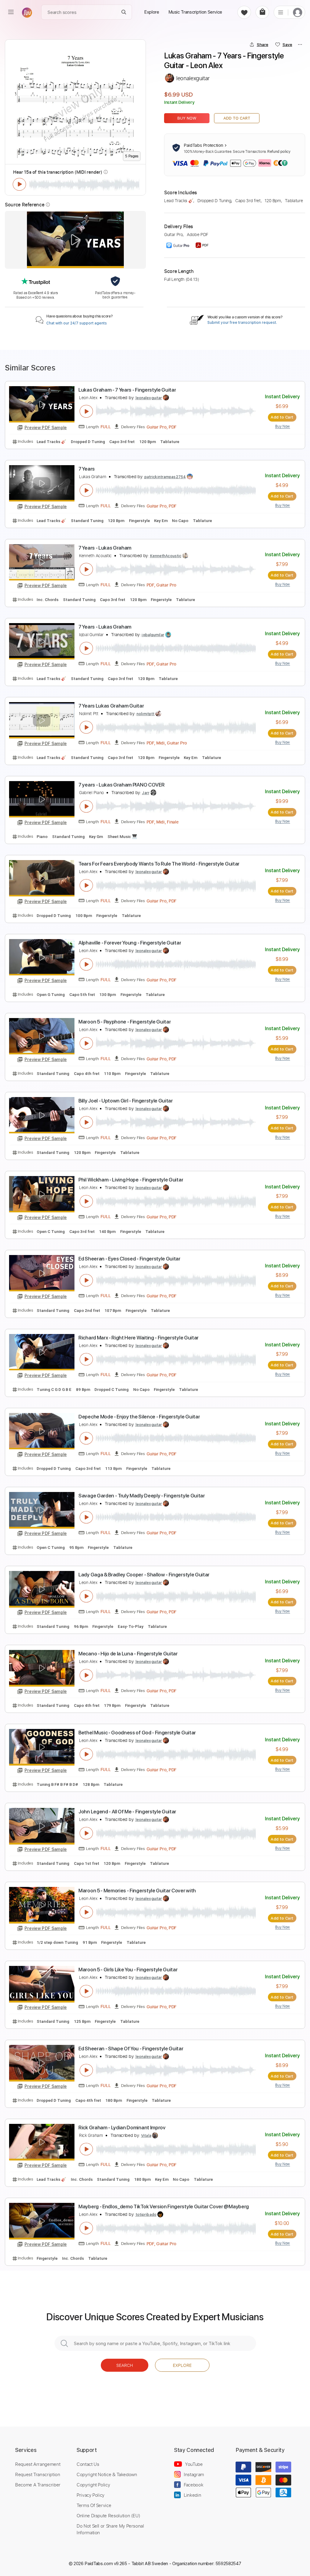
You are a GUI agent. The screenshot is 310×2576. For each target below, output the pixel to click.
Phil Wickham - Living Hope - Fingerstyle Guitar (131, 1180)
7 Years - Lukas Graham (105, 548)
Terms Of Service (94, 2505)
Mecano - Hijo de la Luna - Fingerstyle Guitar (128, 1654)
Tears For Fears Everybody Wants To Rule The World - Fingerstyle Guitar (159, 864)
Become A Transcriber (38, 2485)
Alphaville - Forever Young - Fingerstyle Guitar (130, 943)
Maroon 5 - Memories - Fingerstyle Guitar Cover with (137, 1891)
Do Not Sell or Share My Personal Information (110, 2529)
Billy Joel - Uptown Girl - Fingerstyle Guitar (126, 1101)
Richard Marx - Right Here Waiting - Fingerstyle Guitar (139, 1338)
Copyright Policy (93, 2485)
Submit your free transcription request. (242, 323)
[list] (281, 12)
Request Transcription (38, 2474)
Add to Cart (237, 118)
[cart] (262, 12)
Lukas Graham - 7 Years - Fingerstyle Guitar (127, 390)
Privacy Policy (91, 2495)
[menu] (11, 12)
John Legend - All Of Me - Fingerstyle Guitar (127, 1812)
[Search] (124, 12)
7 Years (87, 469)
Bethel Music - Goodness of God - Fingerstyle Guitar (137, 1733)
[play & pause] (19, 184)
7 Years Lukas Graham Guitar (111, 706)
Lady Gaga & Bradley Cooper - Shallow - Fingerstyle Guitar (144, 1575)
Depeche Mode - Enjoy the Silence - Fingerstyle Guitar (139, 1417)
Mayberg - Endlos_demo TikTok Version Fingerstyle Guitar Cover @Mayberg (164, 2206)
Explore (182, 2365)
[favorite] (244, 12)
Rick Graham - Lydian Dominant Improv (122, 2127)
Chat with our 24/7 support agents (77, 323)
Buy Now (187, 118)
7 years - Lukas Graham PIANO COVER (121, 785)
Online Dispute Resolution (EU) (108, 2515)
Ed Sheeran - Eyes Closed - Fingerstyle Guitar (129, 1259)
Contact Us (88, 2464)
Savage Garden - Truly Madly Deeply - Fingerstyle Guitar (142, 1496)
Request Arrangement (38, 2464)
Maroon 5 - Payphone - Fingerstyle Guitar (125, 1022)
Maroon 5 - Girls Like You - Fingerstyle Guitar (128, 1970)
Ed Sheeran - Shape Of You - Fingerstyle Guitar (131, 2049)
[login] (298, 12)
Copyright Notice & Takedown (107, 2474)
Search (125, 2365)
